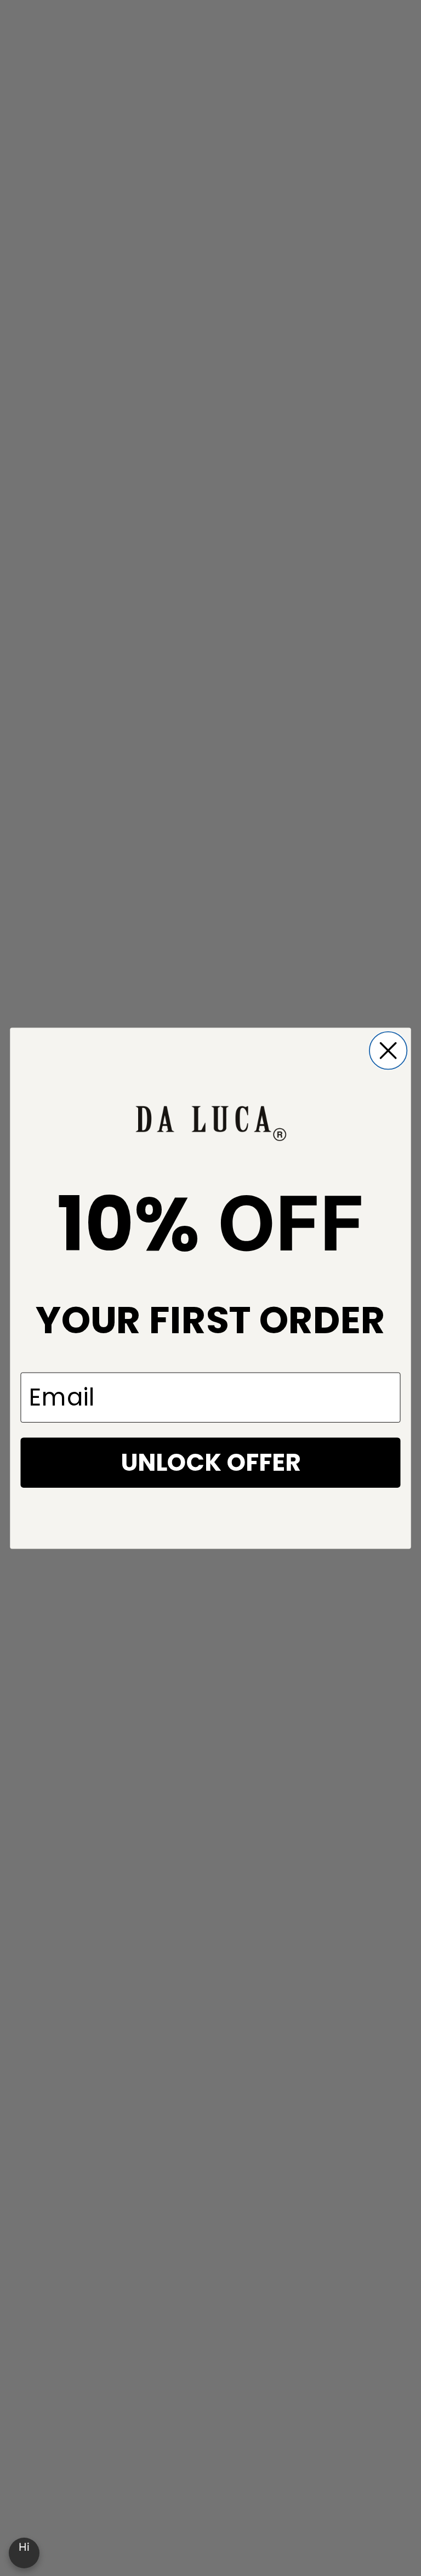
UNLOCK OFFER (210, 1462)
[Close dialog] (388, 1050)
